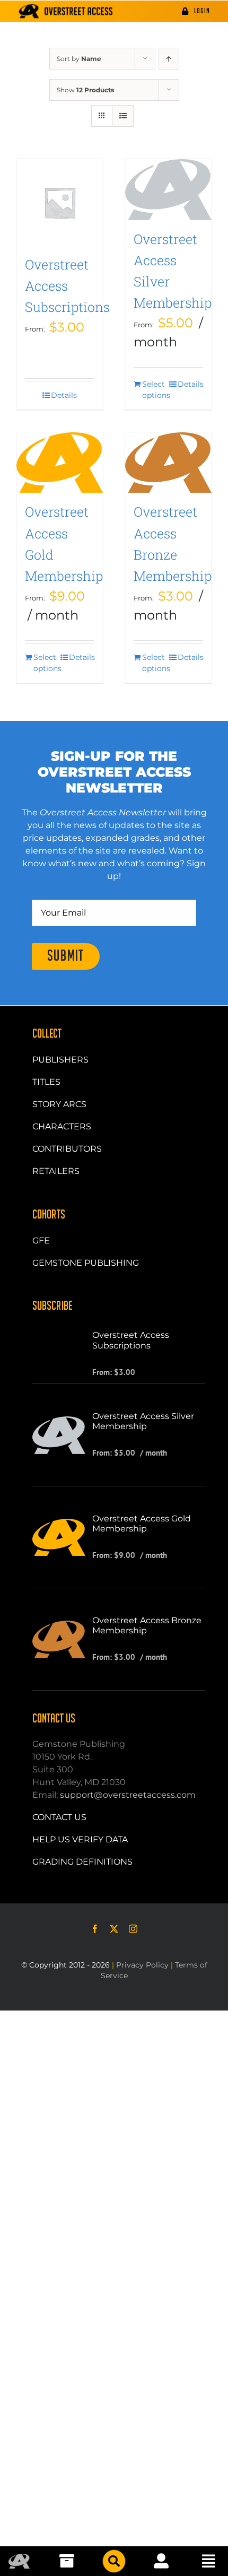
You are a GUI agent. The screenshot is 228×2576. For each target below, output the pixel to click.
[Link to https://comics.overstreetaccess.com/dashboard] (161, 2561)
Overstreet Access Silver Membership (143, 1421)
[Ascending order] (169, 59)
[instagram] (133, 1929)
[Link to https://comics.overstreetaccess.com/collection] (67, 2561)
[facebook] (95, 1929)
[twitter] (114, 1929)
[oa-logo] (19, 2558)
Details (64, 395)
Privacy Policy (142, 1965)
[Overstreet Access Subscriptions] (60, 202)
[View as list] (123, 116)
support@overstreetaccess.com (128, 1795)
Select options (155, 390)
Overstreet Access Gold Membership (142, 1524)
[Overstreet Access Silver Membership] (168, 190)
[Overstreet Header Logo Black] (66, 11)
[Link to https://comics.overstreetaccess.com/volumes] (114, 2561)
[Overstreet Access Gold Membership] (60, 463)
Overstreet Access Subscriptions (67, 286)
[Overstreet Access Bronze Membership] (168, 463)
